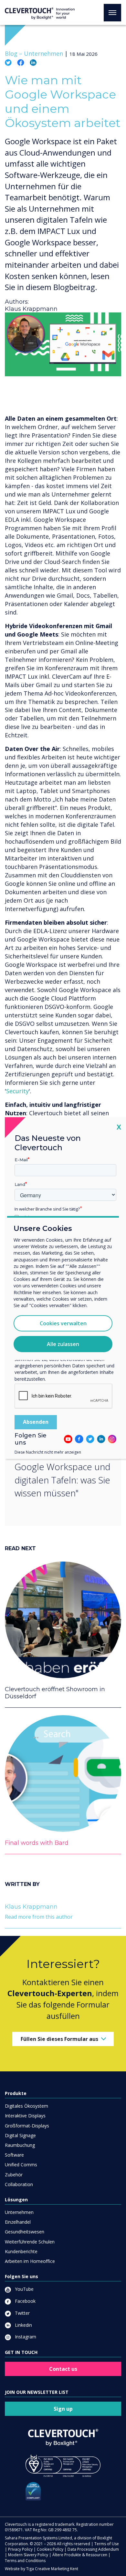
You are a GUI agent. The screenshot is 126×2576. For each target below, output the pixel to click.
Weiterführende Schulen (30, 2242)
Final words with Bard (37, 1843)
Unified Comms (21, 2165)
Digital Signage (20, 2135)
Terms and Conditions (25, 2561)
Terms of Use (107, 2544)
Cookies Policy (50, 2549)
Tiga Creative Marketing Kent (52, 2569)
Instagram (25, 2337)
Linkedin (23, 2325)
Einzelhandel (18, 2222)
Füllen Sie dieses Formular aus (59, 2039)
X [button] (119, 1127)
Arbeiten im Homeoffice (30, 2261)
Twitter (22, 2313)
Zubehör (14, 2175)
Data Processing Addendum (93, 2549)
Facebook (25, 2301)
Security (17, 1091)
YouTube (24, 2289)
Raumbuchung (20, 2145)
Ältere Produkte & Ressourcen (80, 2555)
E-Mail (21, 1160)
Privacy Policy (20, 2549)
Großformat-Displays (27, 2126)
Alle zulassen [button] (63, 1344)
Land (20, 1184)
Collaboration (19, 2184)
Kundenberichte (21, 2251)
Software (14, 2155)
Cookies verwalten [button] (63, 1323)
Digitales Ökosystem (26, 2106)
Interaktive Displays (25, 2116)
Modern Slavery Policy (28, 2555)
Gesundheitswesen (25, 2232)
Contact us (63, 2369)
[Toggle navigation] (112, 13)
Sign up (63, 2409)
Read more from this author (39, 1917)
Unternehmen (19, 2212)
